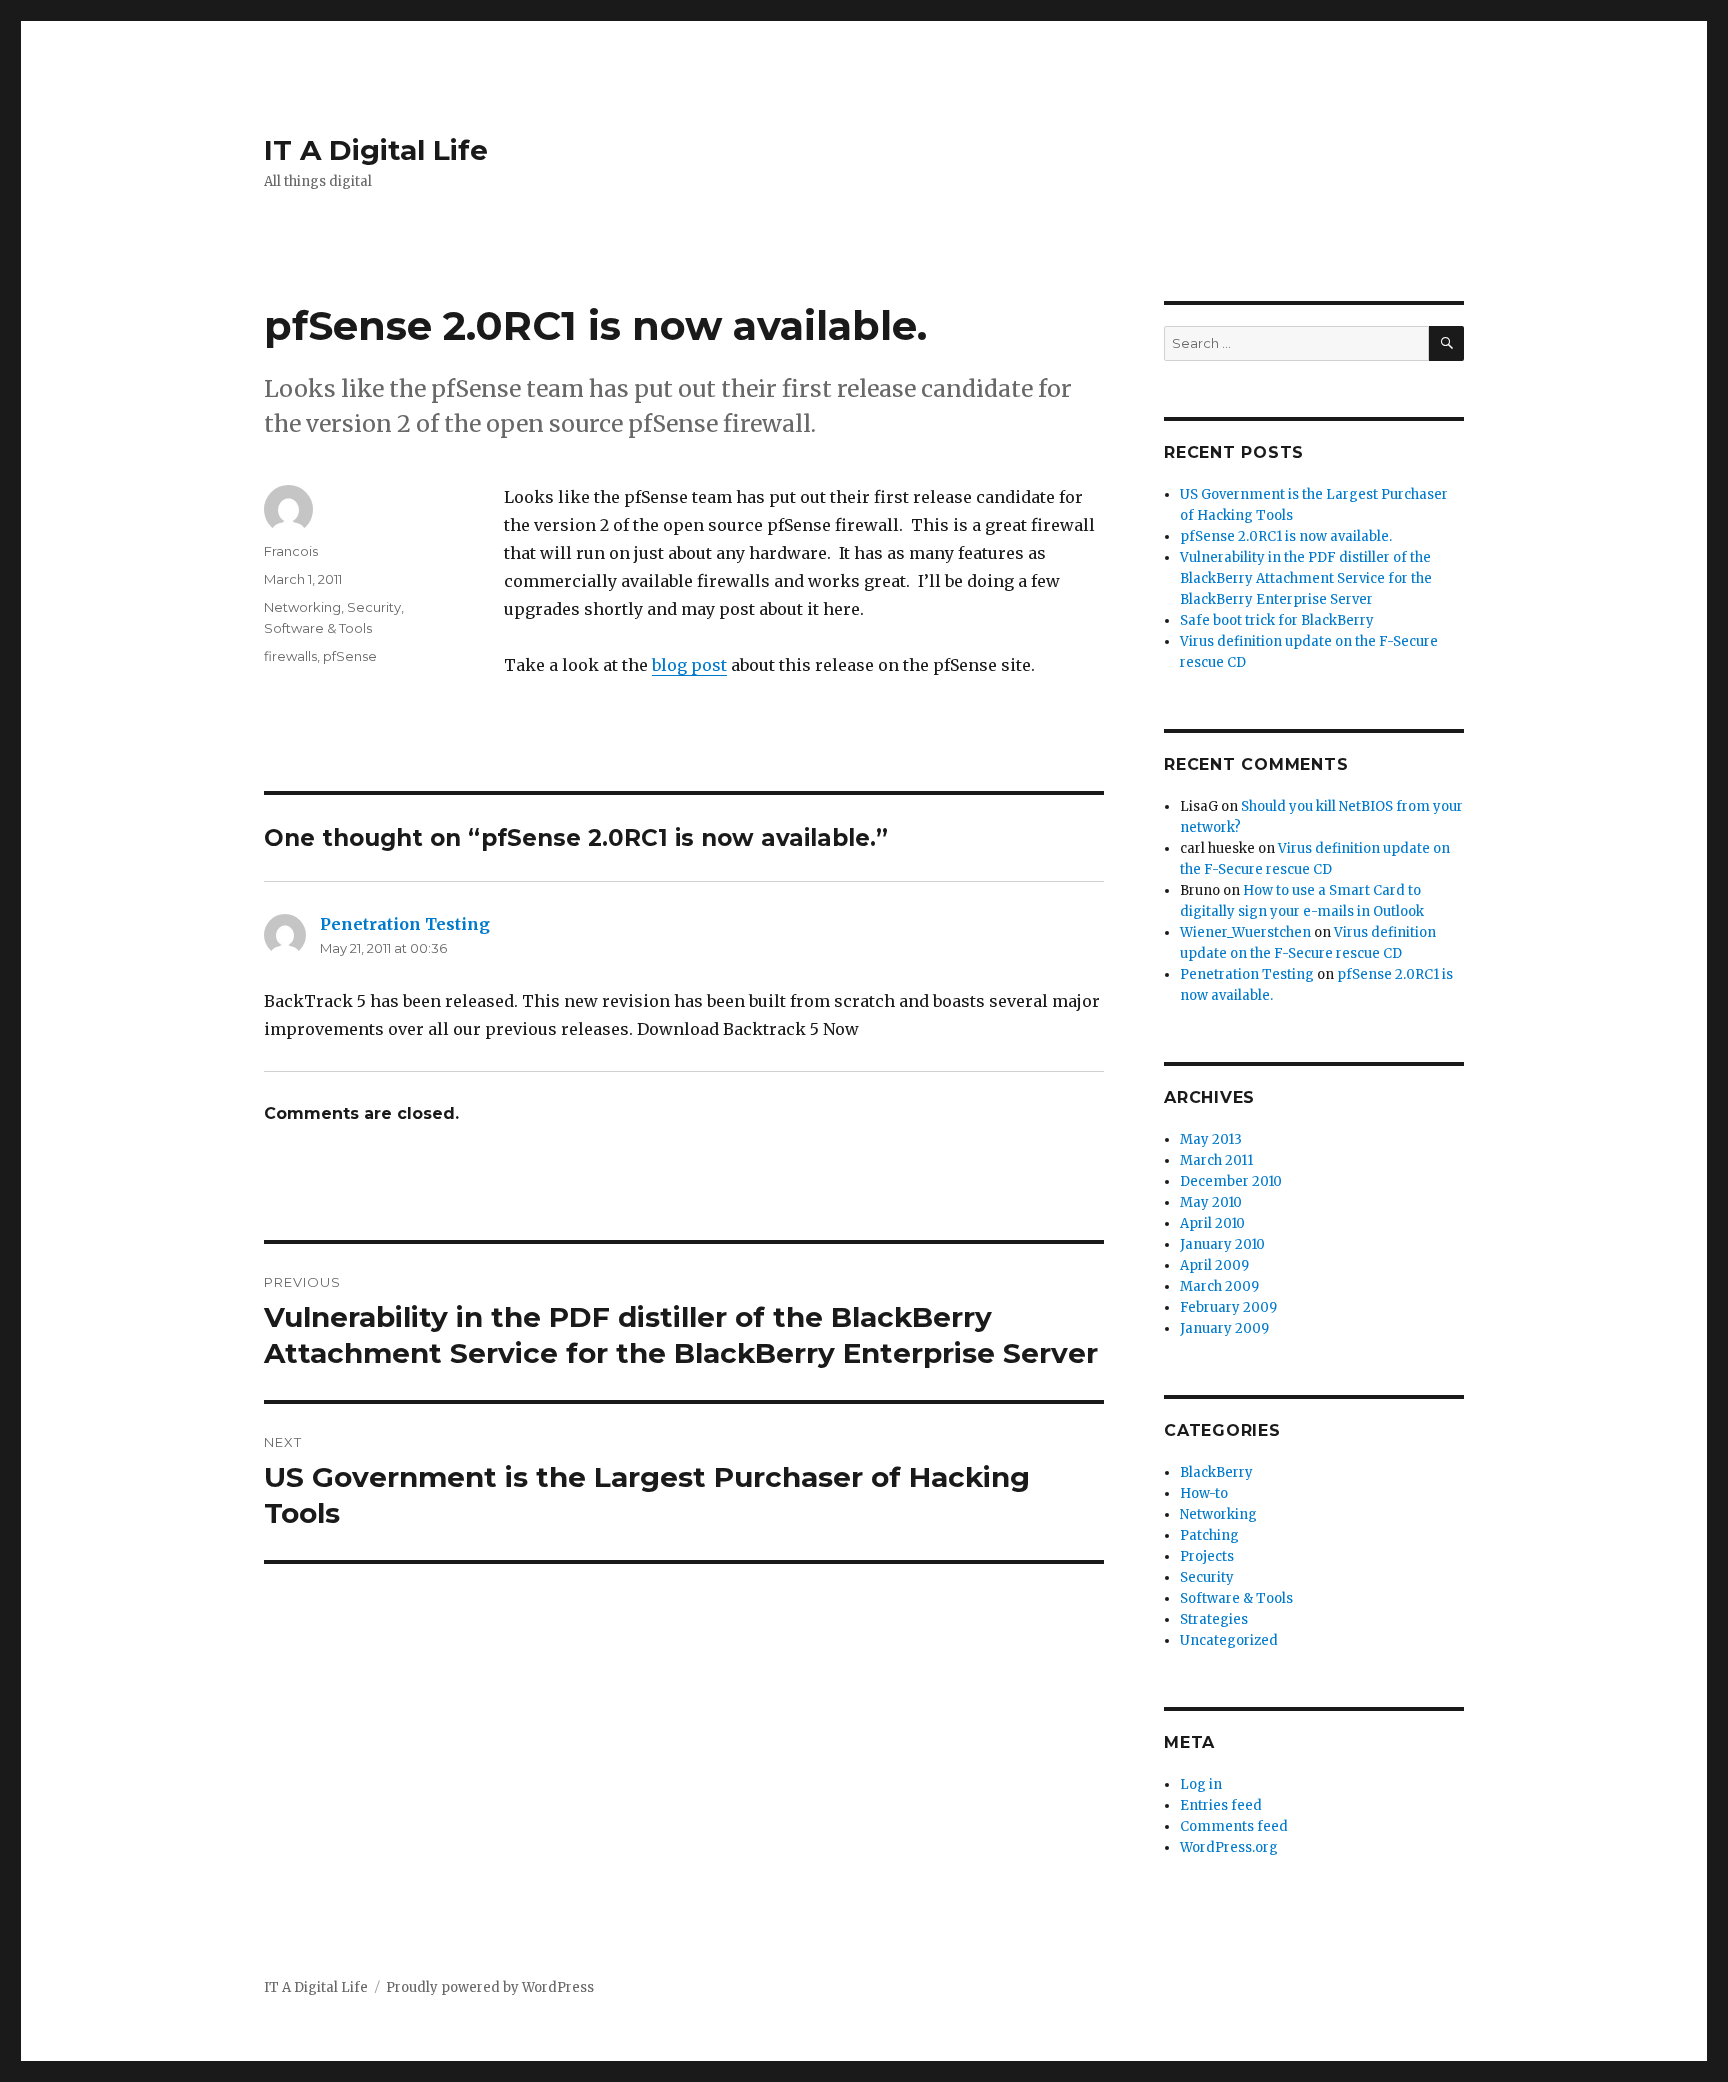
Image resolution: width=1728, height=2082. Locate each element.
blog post (689, 665)
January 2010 (1222, 1244)
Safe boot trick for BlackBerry (1277, 620)
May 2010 (1211, 1202)
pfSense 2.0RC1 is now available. (1286, 536)
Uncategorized (1229, 1640)
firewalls (290, 656)
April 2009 (1214, 1265)
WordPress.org (1229, 1847)
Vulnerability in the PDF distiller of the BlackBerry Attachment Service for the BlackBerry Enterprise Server (1306, 578)
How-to (1204, 1493)
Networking (302, 607)
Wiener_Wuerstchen (1245, 932)
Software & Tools (318, 628)
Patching (1209, 1535)
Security (374, 607)
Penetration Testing (405, 924)
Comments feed (1234, 1826)
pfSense (350, 656)
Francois (291, 551)
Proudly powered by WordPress (490, 1987)
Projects (1207, 1556)
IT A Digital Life (376, 150)
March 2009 (1219, 1286)
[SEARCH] (1446, 343)
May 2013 (1211, 1139)
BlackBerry (1216, 1472)
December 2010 (1231, 1181)
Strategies (1214, 1619)
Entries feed (1221, 1805)
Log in (1201, 1784)
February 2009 (1228, 1307)
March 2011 (1216, 1160)
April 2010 (1212, 1223)
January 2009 (1224, 1328)
